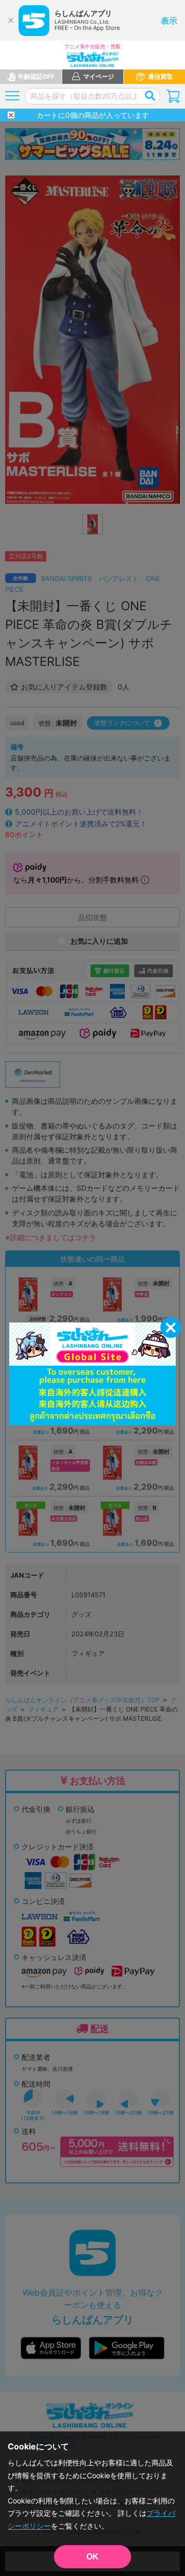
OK (92, 2557)
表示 (169, 21)
